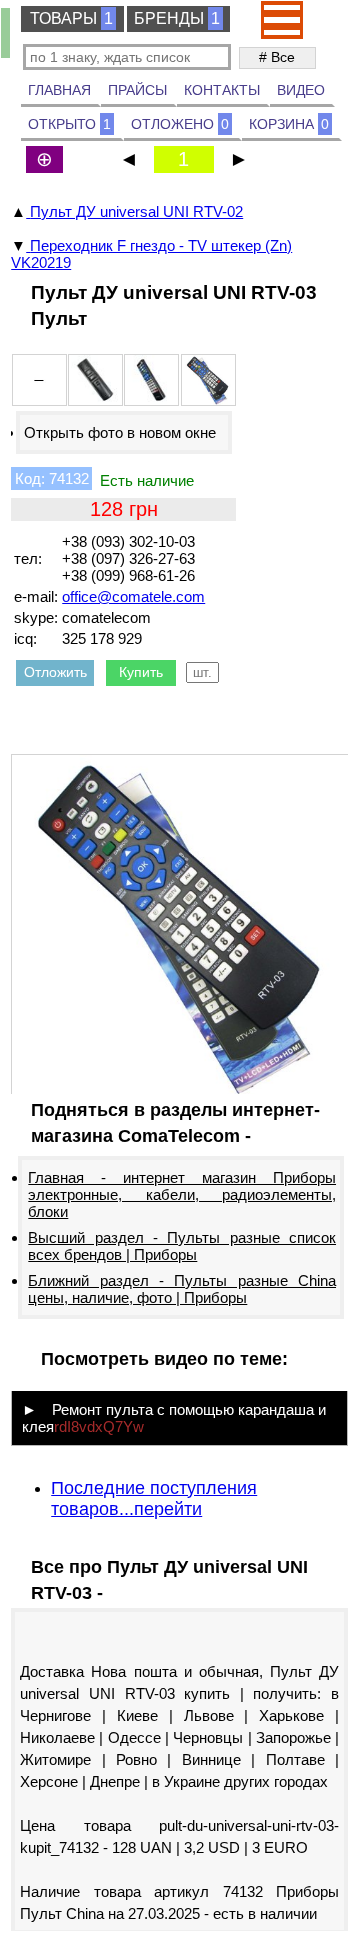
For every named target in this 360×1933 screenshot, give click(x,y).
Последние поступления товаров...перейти (154, 1498)
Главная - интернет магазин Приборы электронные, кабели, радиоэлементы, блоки (182, 1194)
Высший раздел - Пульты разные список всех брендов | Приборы (182, 1246)
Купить (141, 672)
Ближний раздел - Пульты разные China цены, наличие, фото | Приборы (182, 1289)
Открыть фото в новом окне (120, 432)
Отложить (55, 672)
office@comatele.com (133, 596)
